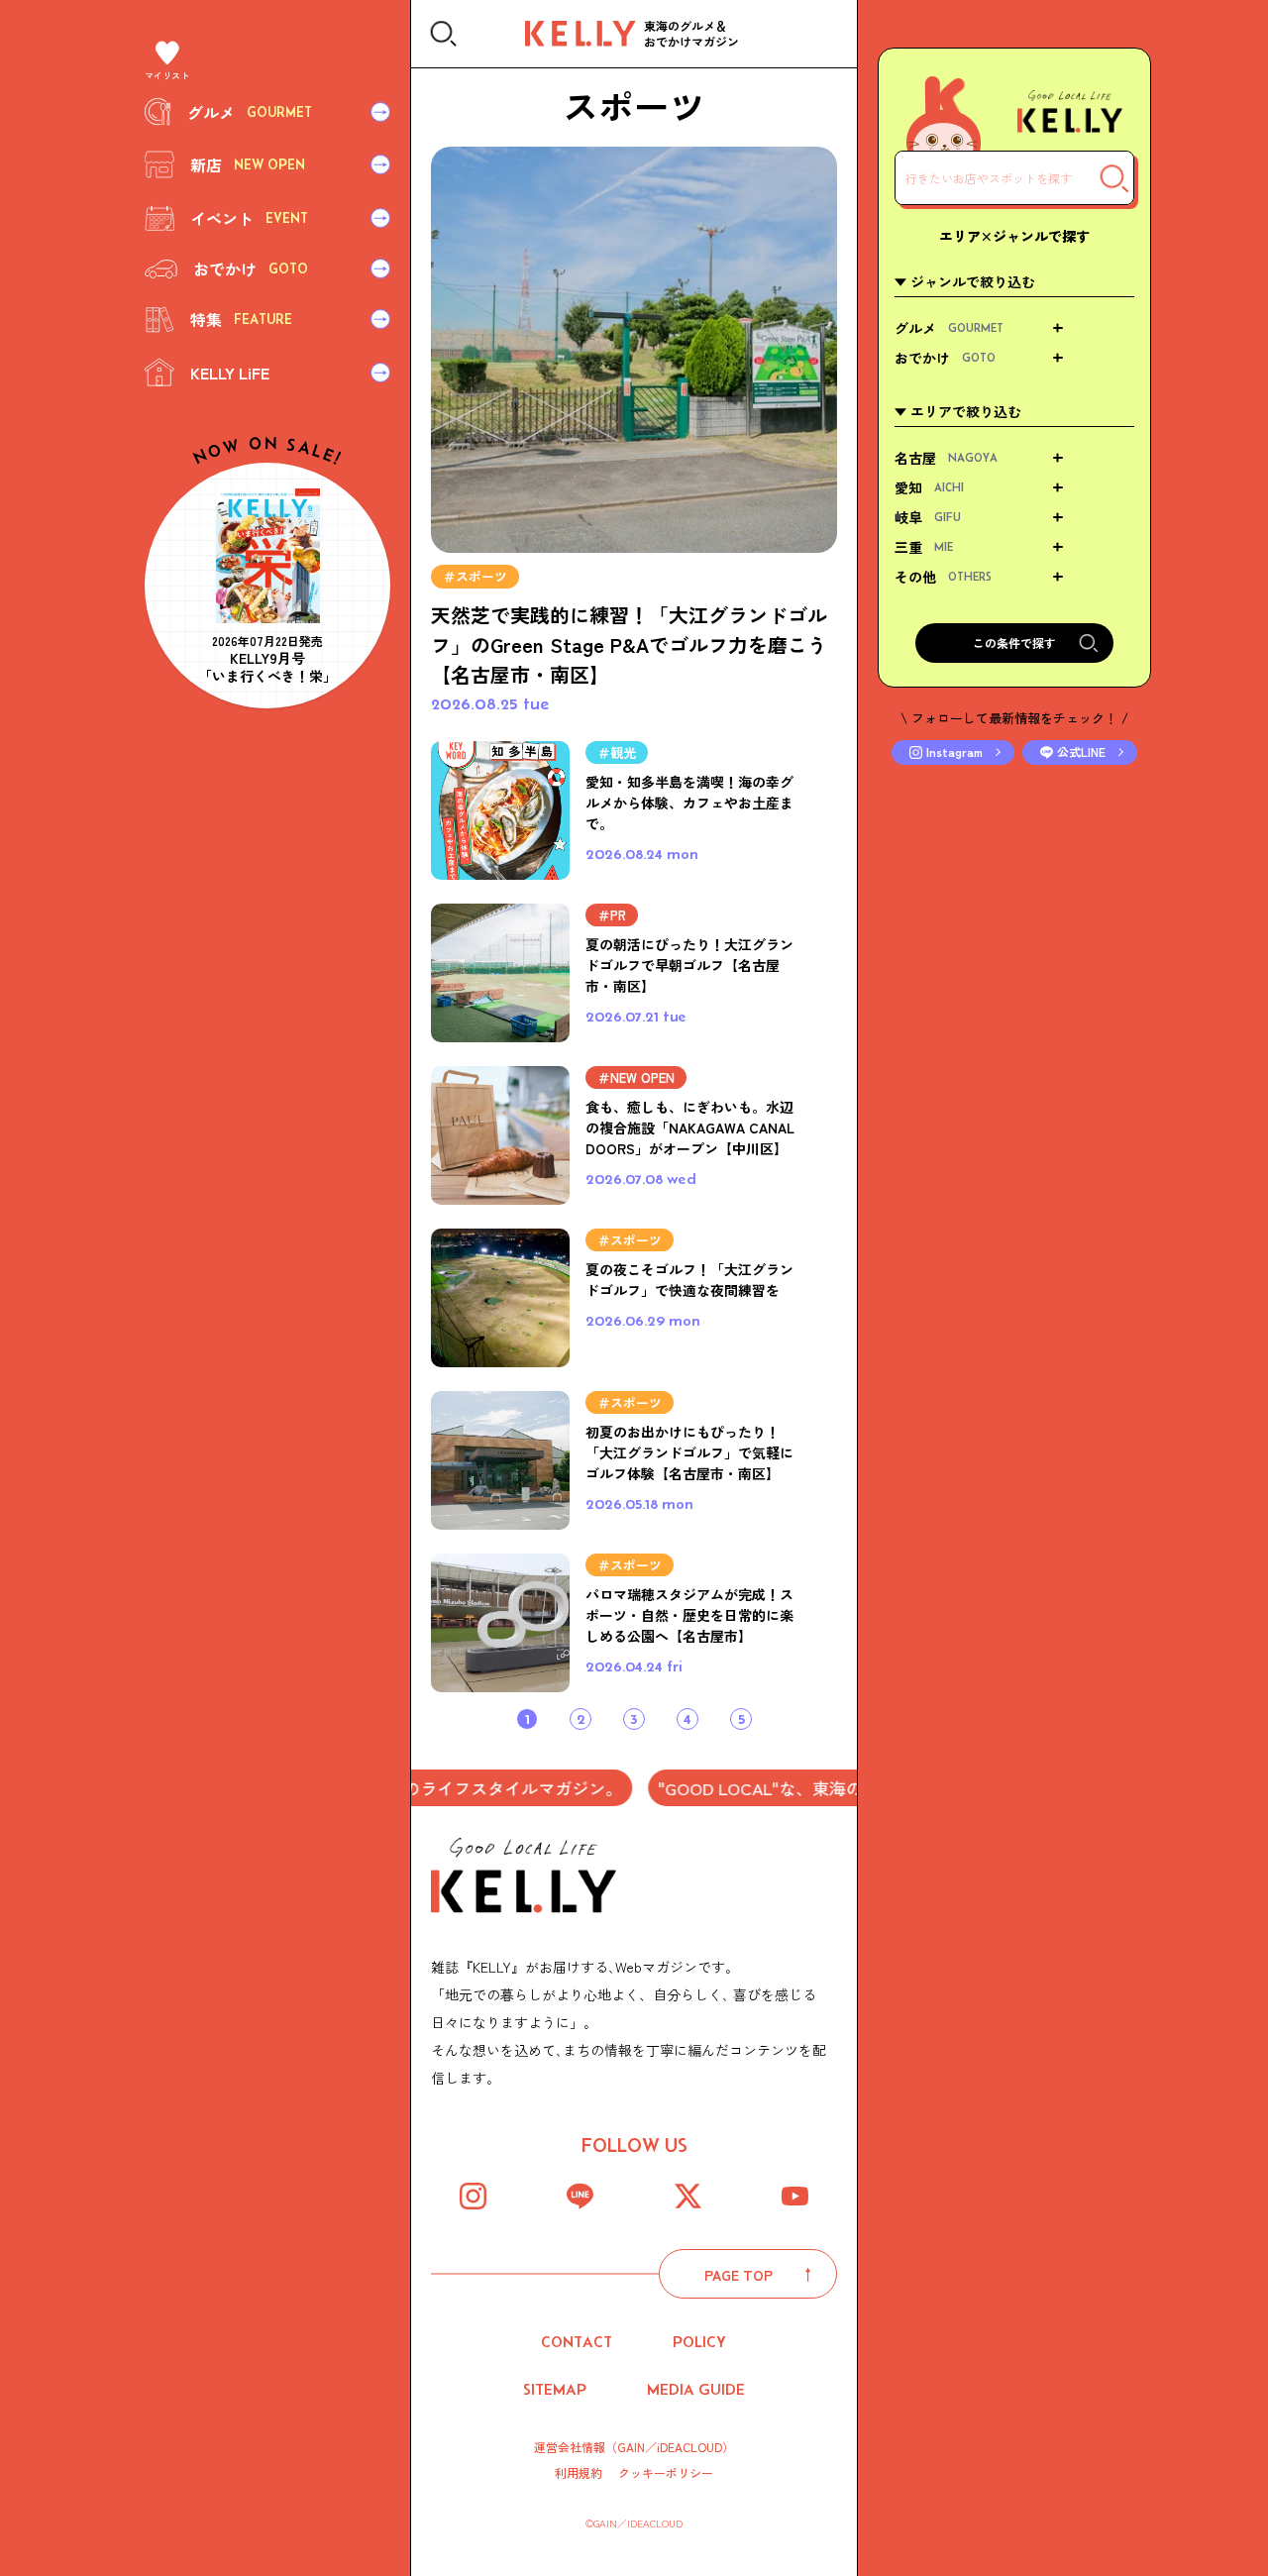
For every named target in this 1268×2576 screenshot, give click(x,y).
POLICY (699, 2342)
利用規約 (579, 2473)
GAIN (631, 2447)
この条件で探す (1014, 643)
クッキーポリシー (666, 2473)
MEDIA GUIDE (696, 2389)
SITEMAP (555, 2389)
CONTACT (577, 2342)
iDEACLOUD (689, 2447)
